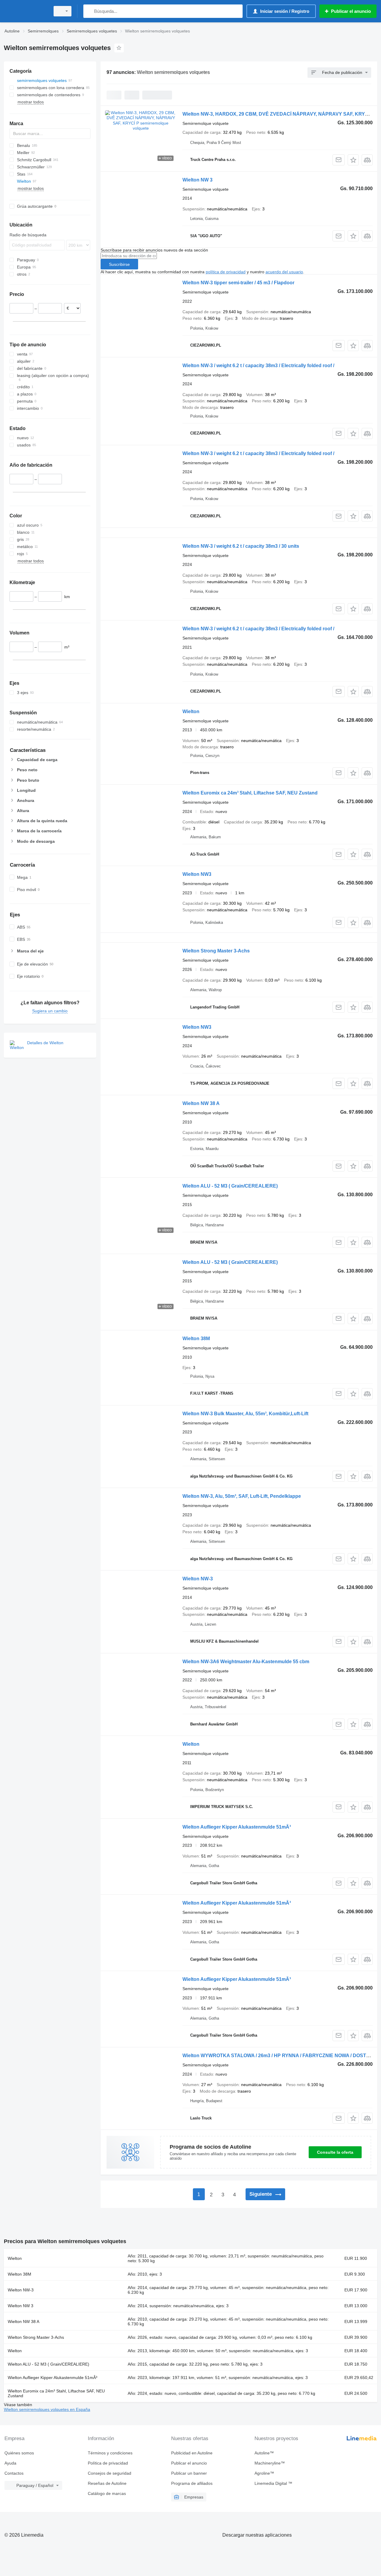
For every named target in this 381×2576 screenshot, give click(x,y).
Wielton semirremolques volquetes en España (47, 2409)
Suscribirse (119, 264)
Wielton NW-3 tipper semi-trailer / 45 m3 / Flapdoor (238, 283)
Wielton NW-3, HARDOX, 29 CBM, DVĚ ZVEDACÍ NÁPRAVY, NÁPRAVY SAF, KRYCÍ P (278, 114)
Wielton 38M (196, 1339)
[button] (353, 160)
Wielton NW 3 (197, 180)
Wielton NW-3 (198, 1579)
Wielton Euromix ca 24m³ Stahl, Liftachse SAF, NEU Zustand (250, 793)
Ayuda (10, 2463)
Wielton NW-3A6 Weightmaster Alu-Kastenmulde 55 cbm (246, 1662)
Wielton (191, 711)
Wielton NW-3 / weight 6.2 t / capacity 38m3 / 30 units (241, 546)
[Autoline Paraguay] (25, 11)
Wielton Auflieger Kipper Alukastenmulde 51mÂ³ (237, 1827)
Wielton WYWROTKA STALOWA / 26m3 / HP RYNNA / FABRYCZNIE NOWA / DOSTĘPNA (281, 2056)
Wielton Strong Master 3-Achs (216, 951)
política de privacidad (226, 272)
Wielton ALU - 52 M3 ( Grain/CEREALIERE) (230, 1186)
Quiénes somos (19, 2453)
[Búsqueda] (89, 11)
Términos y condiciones (110, 2453)
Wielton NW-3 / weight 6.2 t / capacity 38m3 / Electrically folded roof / (258, 366)
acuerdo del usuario (284, 272)
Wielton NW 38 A (201, 1103)
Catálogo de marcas (107, 2493)
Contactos (14, 2473)
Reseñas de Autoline (107, 2483)
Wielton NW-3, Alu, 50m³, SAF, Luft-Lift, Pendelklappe (242, 1496)
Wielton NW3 (197, 874)
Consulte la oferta (335, 2152)
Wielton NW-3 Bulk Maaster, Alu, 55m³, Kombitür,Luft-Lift (245, 1414)
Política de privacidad (108, 2463)
